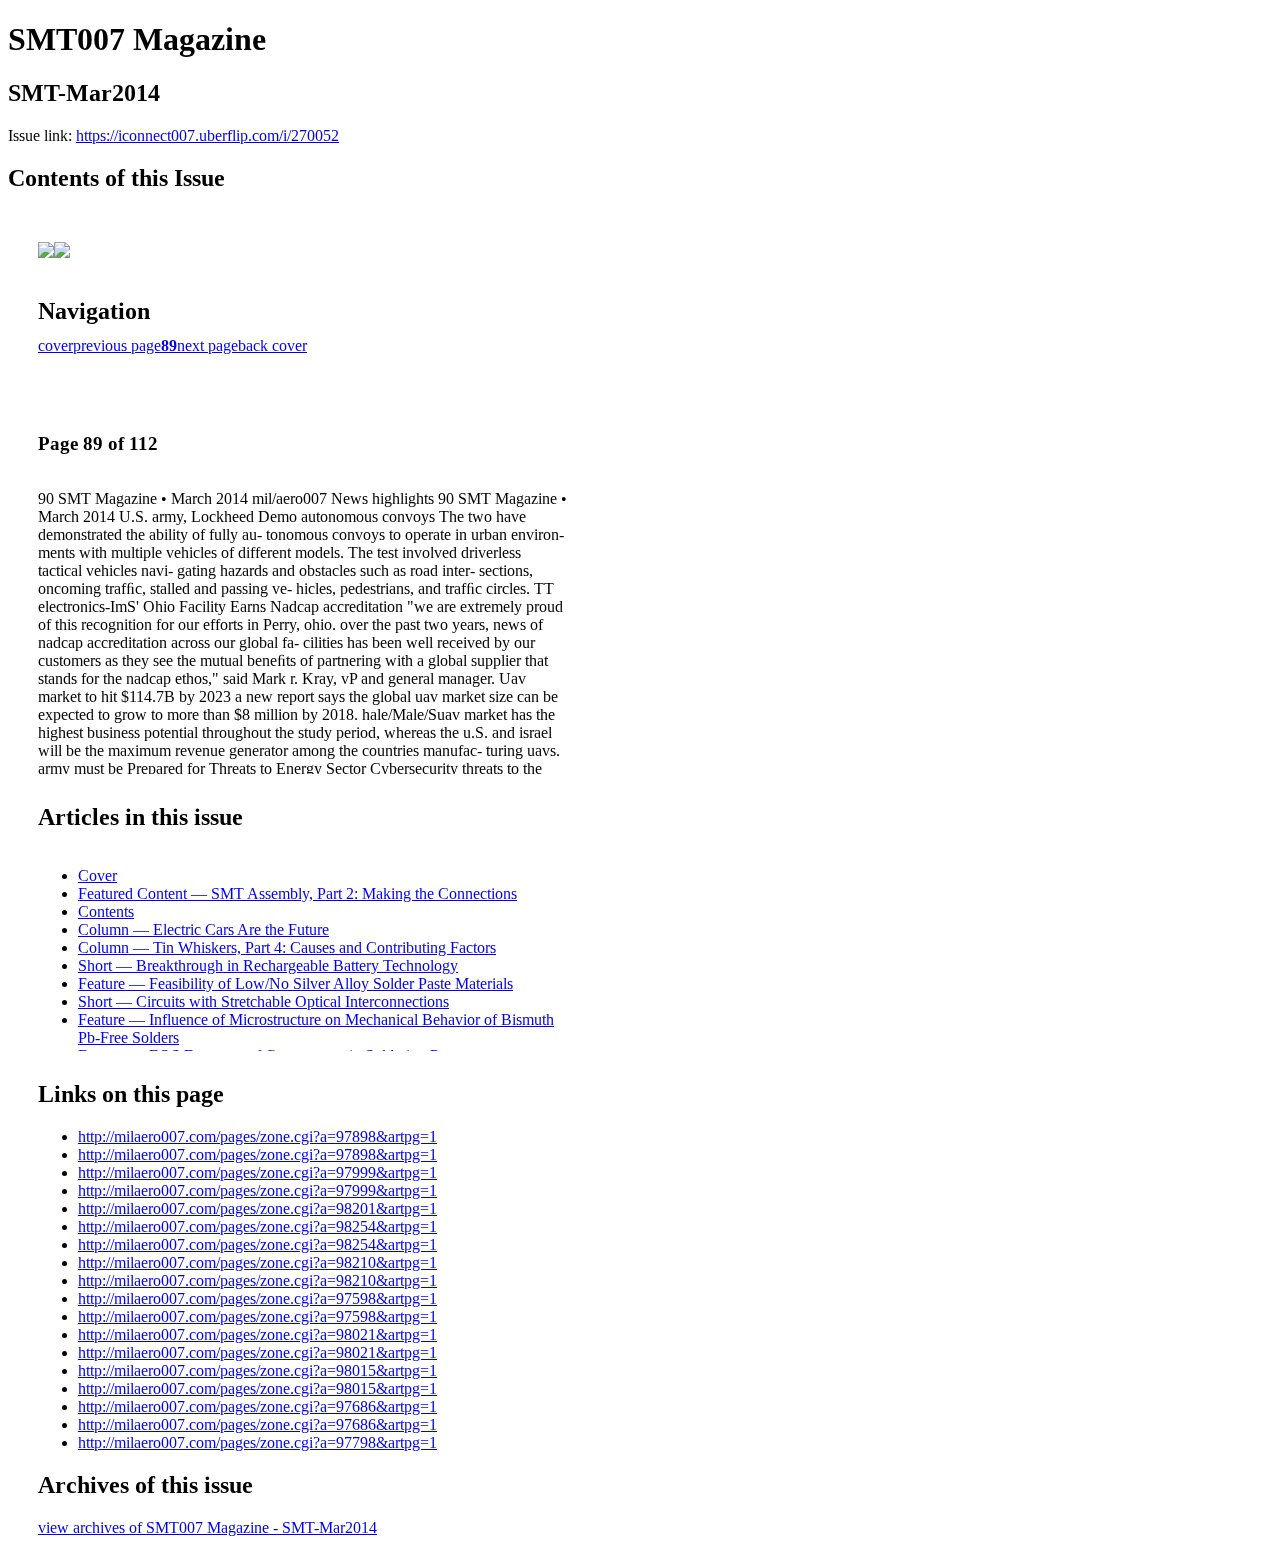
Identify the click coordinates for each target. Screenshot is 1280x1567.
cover (55, 345)
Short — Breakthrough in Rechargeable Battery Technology (268, 965)
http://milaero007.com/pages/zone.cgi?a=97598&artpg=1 (257, 1298)
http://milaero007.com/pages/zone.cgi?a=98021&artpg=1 (257, 1334)
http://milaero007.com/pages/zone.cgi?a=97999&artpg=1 (257, 1172)
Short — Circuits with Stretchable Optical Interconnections (263, 1001)
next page (207, 345)
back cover (272, 345)
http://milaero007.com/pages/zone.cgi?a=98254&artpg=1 (257, 1226)
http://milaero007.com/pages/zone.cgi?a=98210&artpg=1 (257, 1262)
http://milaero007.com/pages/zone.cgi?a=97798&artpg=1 (257, 1442)
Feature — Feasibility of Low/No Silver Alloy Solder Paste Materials (295, 983)
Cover (97, 875)
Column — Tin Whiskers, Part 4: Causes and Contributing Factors (287, 947)
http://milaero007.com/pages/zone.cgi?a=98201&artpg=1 (257, 1208)
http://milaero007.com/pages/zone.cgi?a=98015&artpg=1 (257, 1370)
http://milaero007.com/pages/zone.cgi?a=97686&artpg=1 (257, 1406)
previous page (117, 345)
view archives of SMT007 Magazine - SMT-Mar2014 (207, 1527)
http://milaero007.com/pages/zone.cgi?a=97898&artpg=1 (257, 1136)
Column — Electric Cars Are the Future (203, 929)
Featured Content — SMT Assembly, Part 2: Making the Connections (297, 893)
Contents (106, 911)
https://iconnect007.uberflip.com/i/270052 (207, 135)
